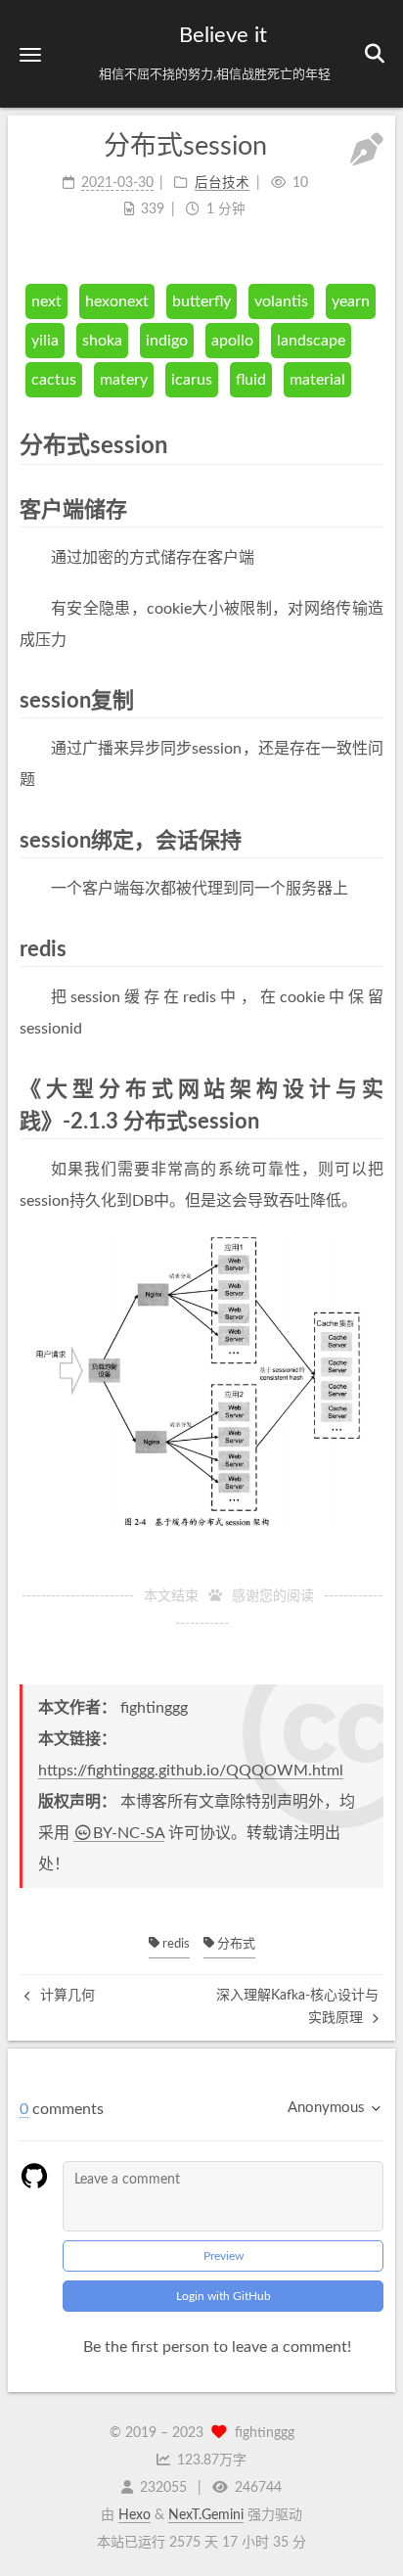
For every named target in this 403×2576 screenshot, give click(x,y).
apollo (232, 341)
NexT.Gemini (206, 2515)
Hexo (134, 2515)
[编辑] (367, 152)
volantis (281, 301)
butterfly (201, 301)
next (46, 301)
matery (124, 380)
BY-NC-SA (129, 1833)
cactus (54, 380)
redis (175, 1944)
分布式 (235, 1944)
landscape (311, 341)
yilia (45, 341)
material (317, 380)
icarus (192, 380)
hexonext (117, 301)
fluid (251, 380)
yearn (351, 301)
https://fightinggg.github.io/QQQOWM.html (191, 1771)
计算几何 (66, 1996)
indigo (167, 341)
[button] (30, 54)
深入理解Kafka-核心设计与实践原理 (297, 2006)
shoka (102, 341)
